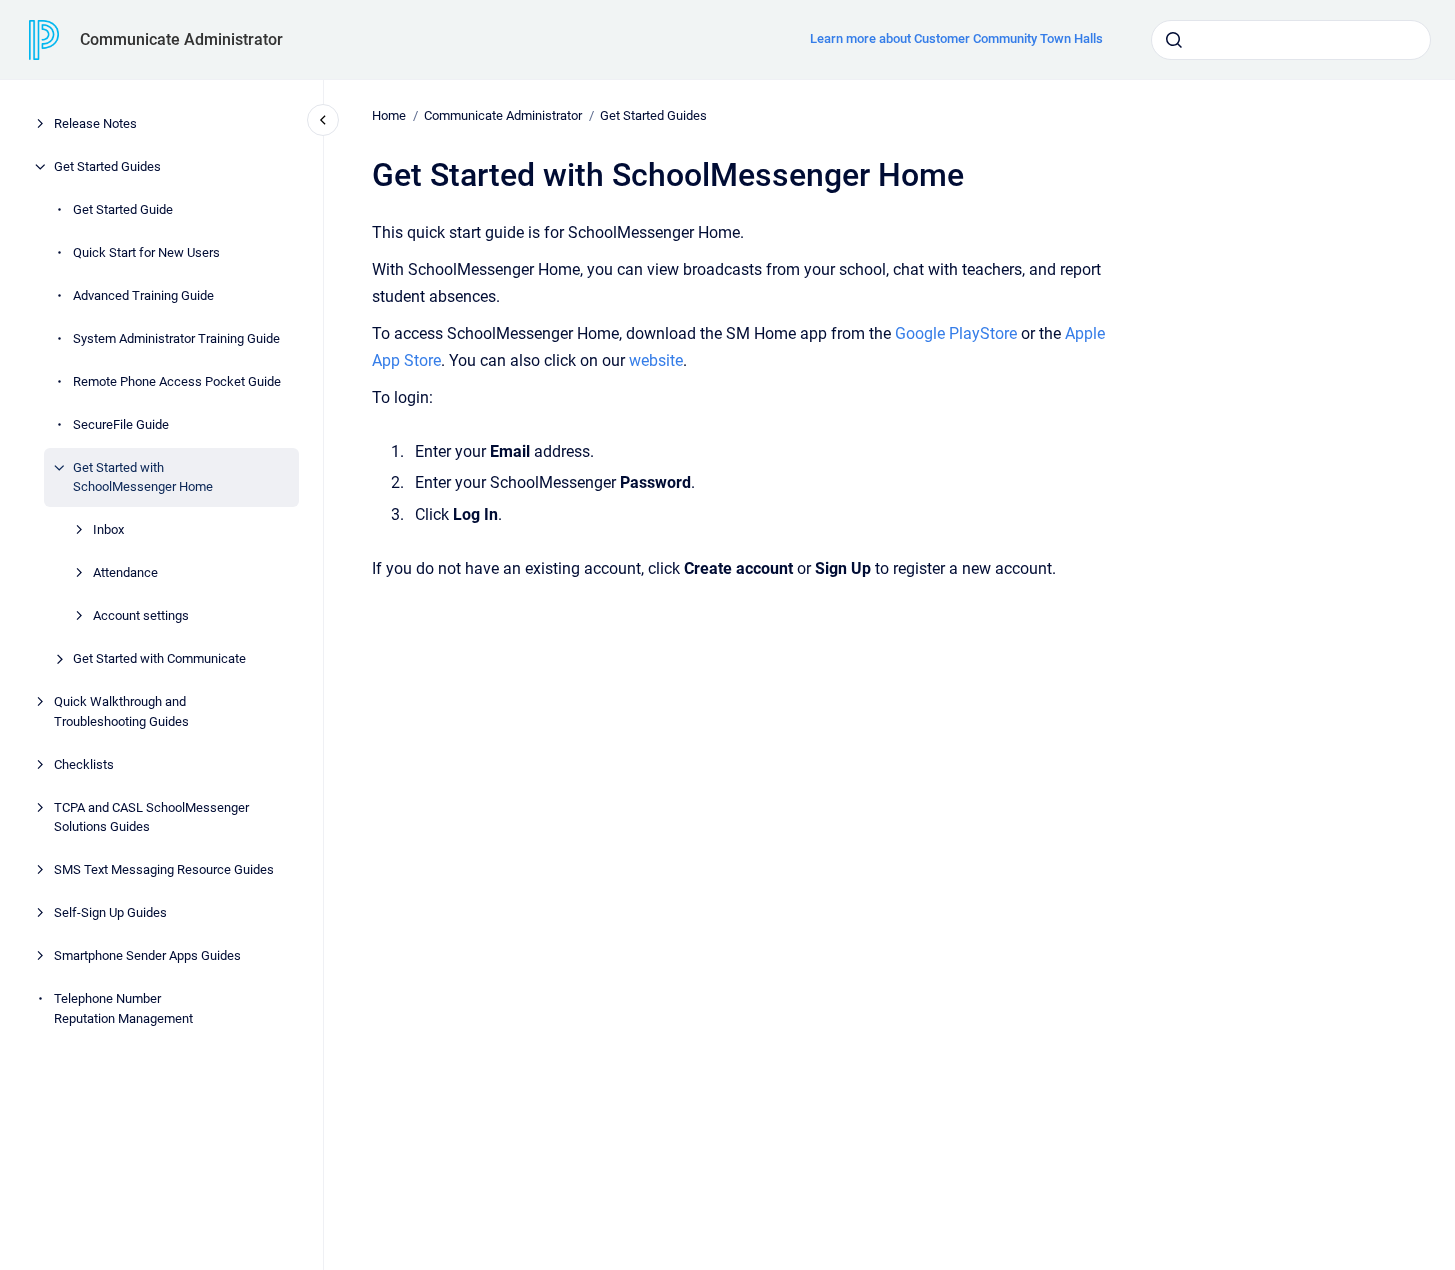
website (656, 360)
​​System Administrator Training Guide (176, 338)
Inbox (108, 529)
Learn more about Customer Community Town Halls (956, 38)
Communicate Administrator (181, 39)
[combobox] (1291, 40)
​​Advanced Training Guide (143, 295)
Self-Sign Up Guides (110, 912)
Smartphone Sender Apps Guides (147, 955)
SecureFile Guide (121, 424)
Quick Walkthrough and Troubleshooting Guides (121, 711)
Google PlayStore (956, 333)
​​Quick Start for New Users (146, 252)
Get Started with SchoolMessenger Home (143, 477)
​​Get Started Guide (123, 209)
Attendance (125, 572)
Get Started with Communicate (159, 658)
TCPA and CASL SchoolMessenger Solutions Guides (151, 817)
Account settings (141, 615)
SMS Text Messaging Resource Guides (164, 869)
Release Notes (95, 123)
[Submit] (1174, 40)
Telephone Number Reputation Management (123, 1008)
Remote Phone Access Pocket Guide (177, 381)
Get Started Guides (107, 166)
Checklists (84, 764)
